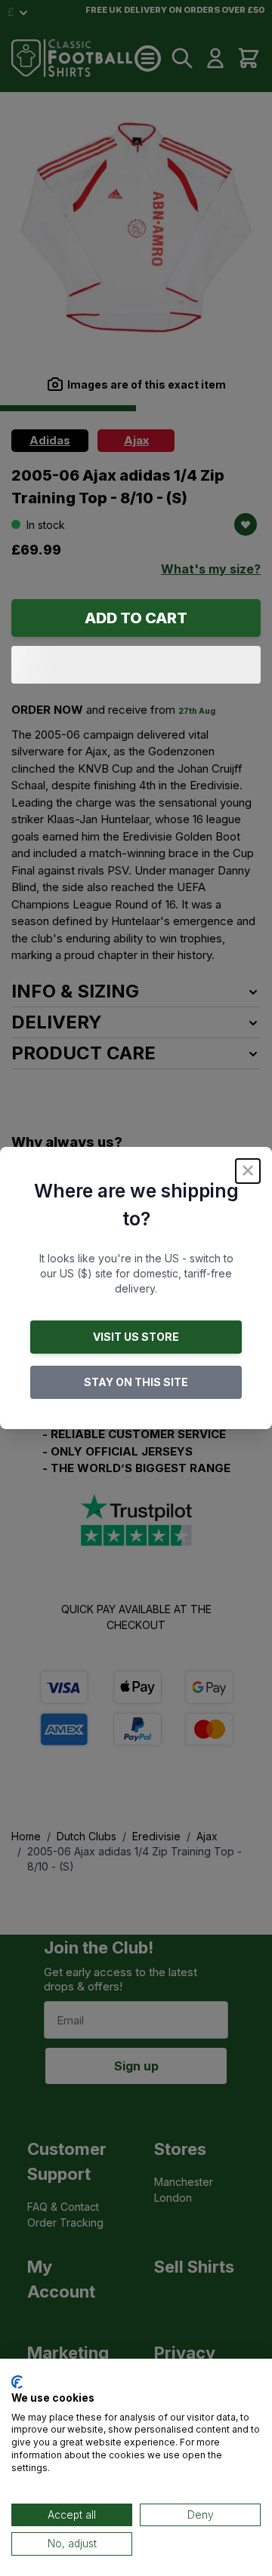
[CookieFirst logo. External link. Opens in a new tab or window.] (17, 2382)
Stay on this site (136, 1382)
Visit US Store (136, 1337)
